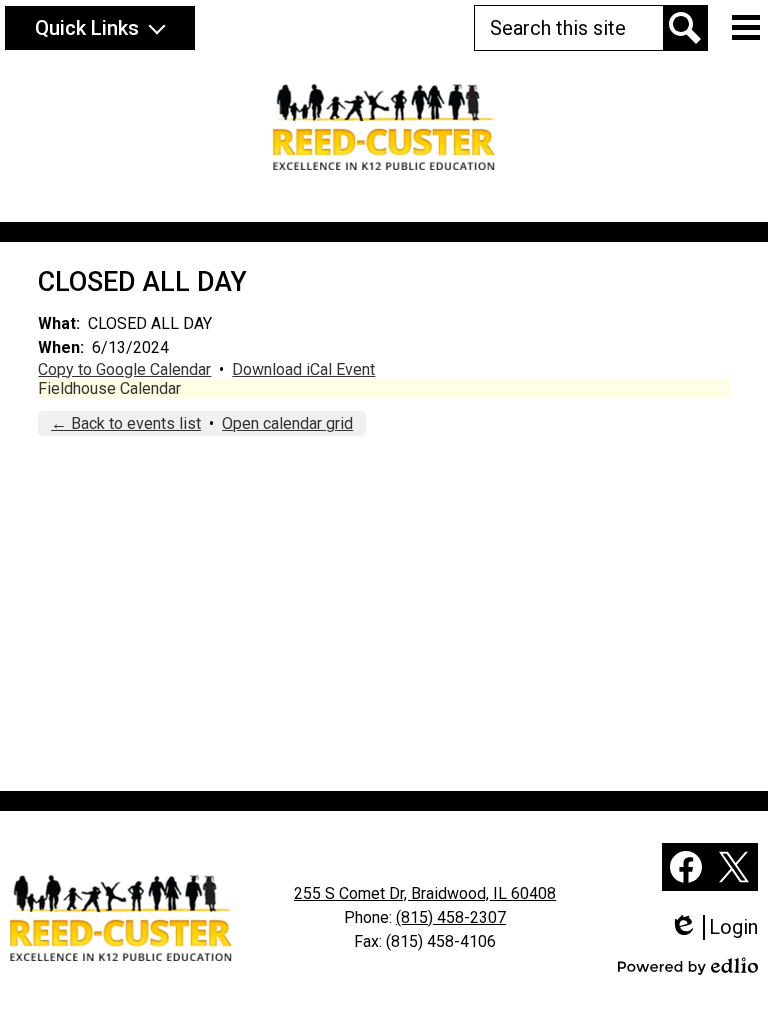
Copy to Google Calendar (124, 369)
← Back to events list (126, 423)
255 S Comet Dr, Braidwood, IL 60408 (425, 893)
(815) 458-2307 (451, 917)
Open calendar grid (287, 423)
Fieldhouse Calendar (109, 388)
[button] (100, 28)
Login (720, 927)
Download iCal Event (303, 369)
